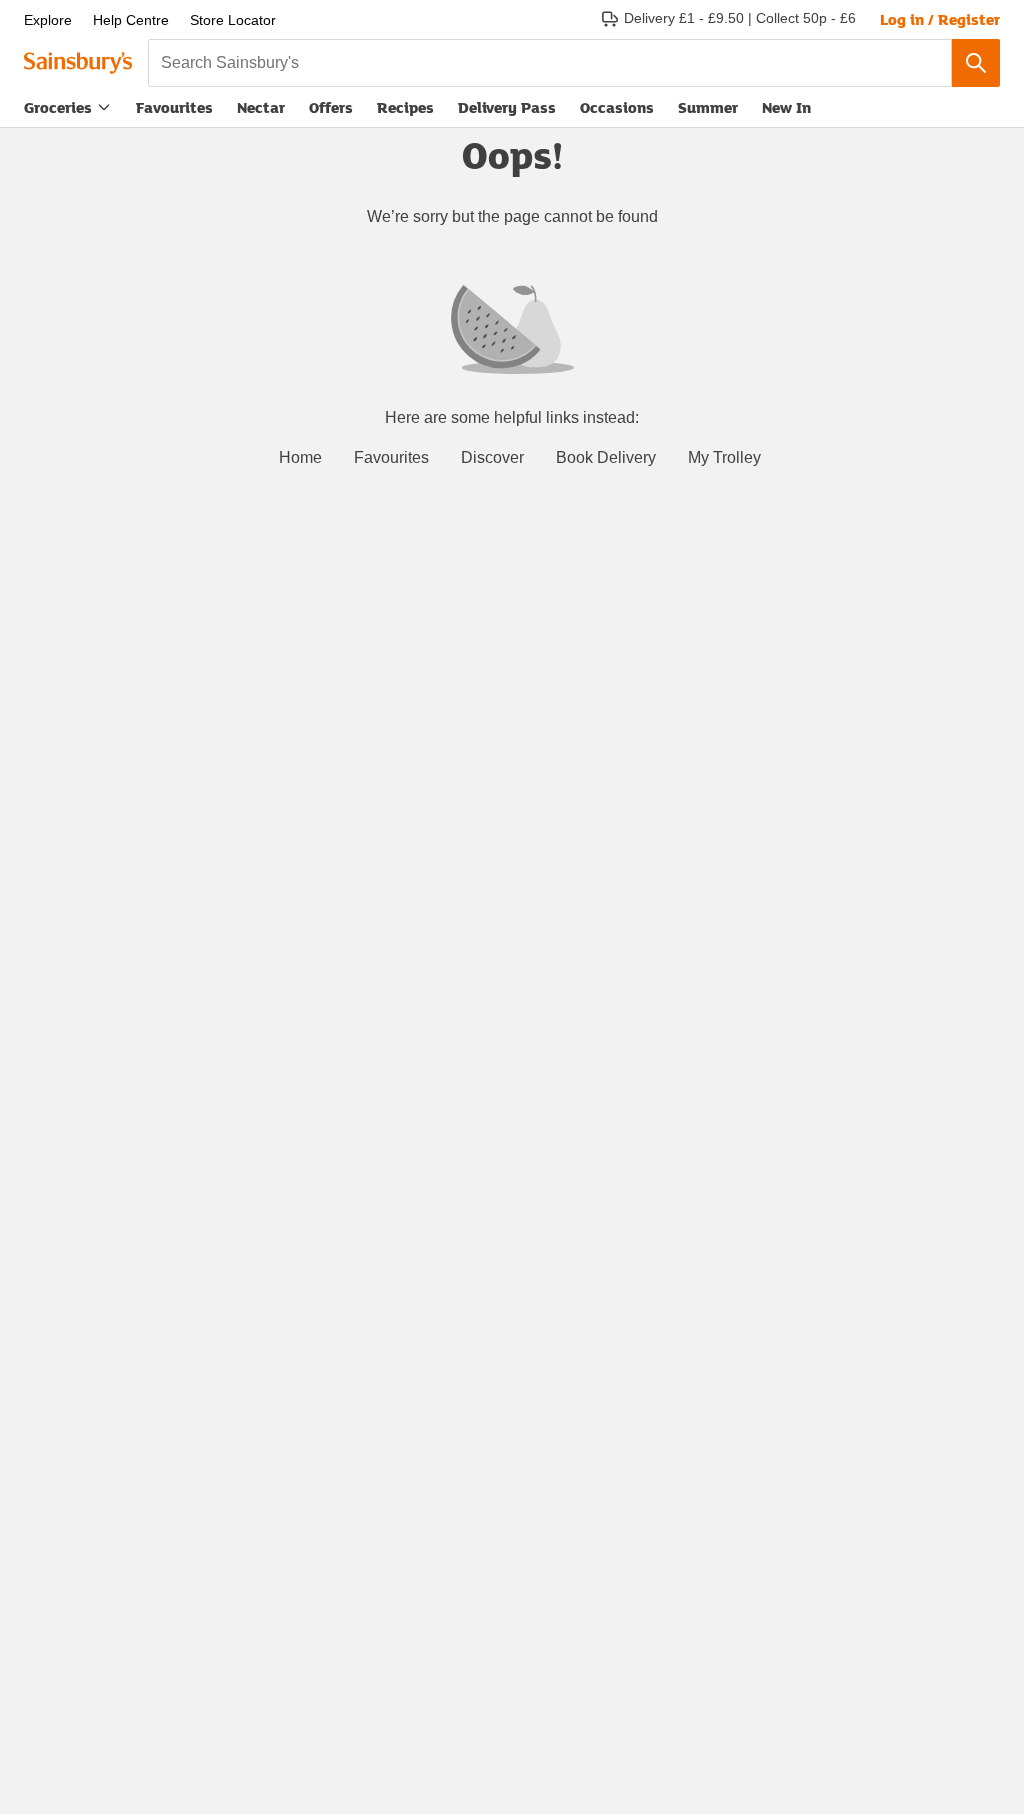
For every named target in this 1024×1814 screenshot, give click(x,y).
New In (786, 107)
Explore (48, 20)
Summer (708, 107)
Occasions (617, 107)
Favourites (174, 107)
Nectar (261, 107)
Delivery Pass (507, 111)
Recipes (405, 107)
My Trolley (724, 457)
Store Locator (233, 20)
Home (300, 457)
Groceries (58, 107)
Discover (492, 457)
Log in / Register (940, 19)
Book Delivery (606, 457)
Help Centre (131, 20)
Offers (331, 107)
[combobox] (550, 63)
